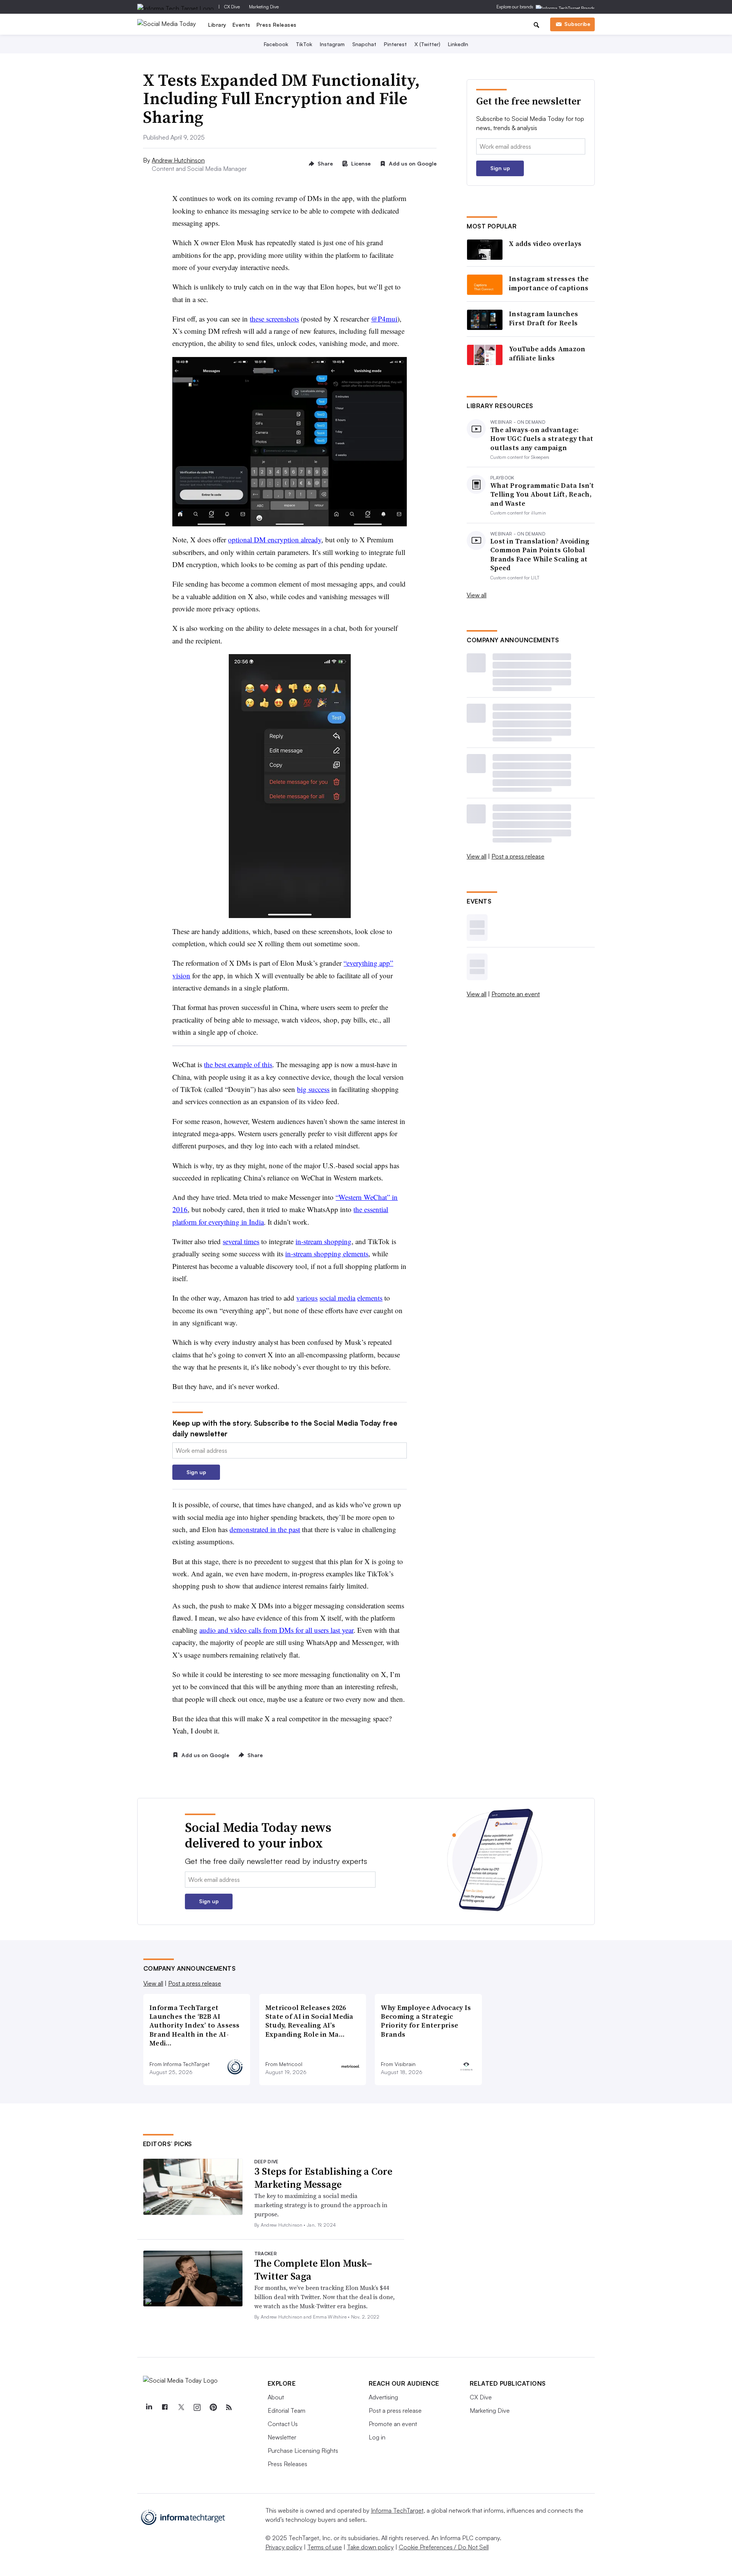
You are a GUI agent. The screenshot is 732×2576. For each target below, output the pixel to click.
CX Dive (232, 7)
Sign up (196, 1472)
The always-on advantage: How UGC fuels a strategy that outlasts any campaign (542, 439)
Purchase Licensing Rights (303, 2451)
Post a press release (518, 856)
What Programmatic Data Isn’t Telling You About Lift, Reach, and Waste (542, 494)
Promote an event (516, 994)
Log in (377, 2437)
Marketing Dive (264, 7)
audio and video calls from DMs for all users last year (276, 1630)
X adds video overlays (545, 244)
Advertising (383, 2397)
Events (242, 25)
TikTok (304, 44)
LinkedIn (458, 44)
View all (477, 595)
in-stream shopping (323, 1241)
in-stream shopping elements (327, 1253)
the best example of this (238, 1064)
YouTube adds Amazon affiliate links (547, 353)
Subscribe (577, 24)
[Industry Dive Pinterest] (213, 2407)
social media (337, 1298)
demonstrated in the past (265, 1529)
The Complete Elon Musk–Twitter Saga (313, 2270)
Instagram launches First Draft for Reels (543, 318)
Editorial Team (287, 2410)
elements (370, 1298)
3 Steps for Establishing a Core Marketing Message (323, 2178)
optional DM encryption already (275, 539)
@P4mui (384, 319)
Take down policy (370, 2547)
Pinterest (395, 44)
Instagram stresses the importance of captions (549, 283)
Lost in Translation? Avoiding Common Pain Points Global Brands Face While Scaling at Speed (540, 555)
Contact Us (283, 2424)
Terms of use (325, 2547)
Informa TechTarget (397, 2510)
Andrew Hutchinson (178, 160)
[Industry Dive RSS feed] (229, 2407)
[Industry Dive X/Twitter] (181, 2407)
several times (241, 1241)
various (307, 1298)
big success (313, 1089)
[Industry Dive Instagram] (197, 2407)
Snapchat (364, 44)
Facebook (276, 44)
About (276, 2397)
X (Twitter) (427, 44)
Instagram (332, 44)
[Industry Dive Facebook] (165, 2407)
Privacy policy (284, 2547)
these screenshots (274, 319)
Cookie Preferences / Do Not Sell (444, 2547)
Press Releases (277, 25)
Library (217, 25)
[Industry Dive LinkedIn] (149, 2407)
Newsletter (282, 2437)
